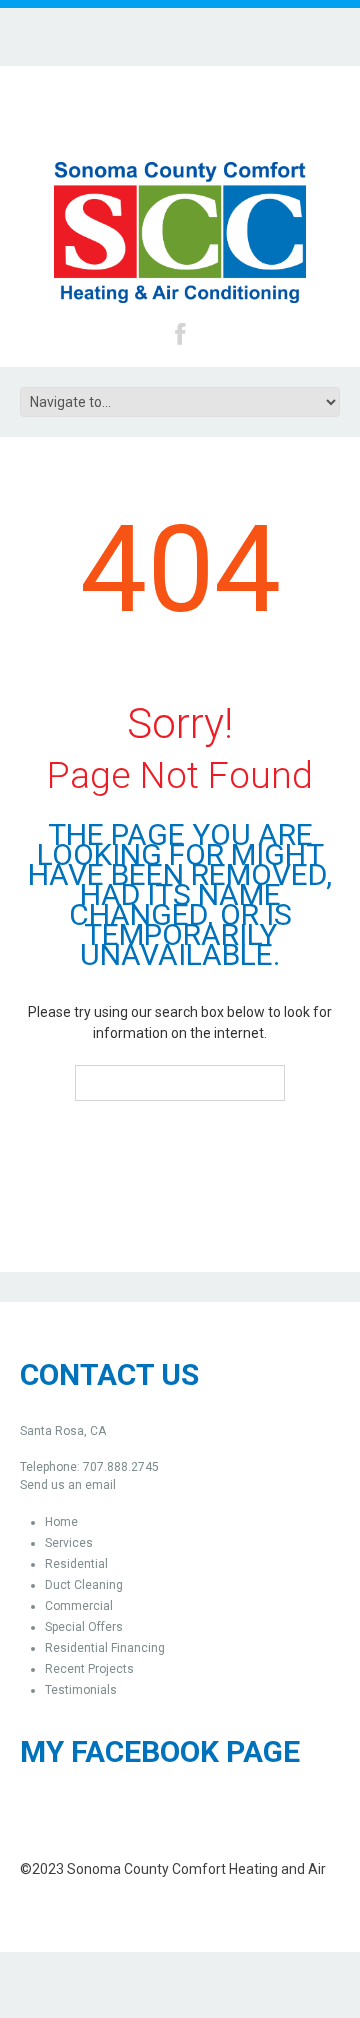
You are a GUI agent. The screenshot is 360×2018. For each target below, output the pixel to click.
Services (69, 1543)
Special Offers (84, 1627)
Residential (76, 1564)
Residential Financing (105, 1648)
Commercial (79, 1606)
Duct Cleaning (84, 1585)
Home (61, 1522)
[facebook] (180, 333)
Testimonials (81, 1690)
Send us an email (68, 1485)
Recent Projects (89, 1669)
